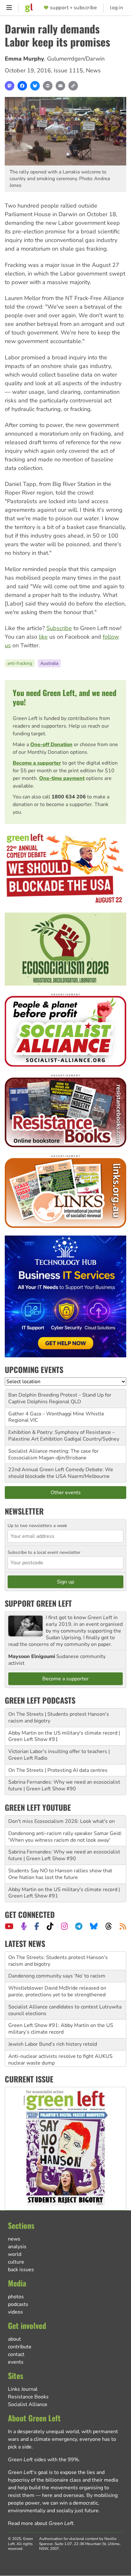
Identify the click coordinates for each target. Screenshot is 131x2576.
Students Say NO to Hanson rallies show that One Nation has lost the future (60, 1874)
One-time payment (62, 778)
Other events (66, 1493)
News (93, 70)
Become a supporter (37, 763)
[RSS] (123, 1926)
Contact (16, 2354)
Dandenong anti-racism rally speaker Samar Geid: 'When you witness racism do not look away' (65, 1837)
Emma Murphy (24, 59)
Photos (16, 2297)
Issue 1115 (68, 70)
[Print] (48, 86)
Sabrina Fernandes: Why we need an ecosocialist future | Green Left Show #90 (64, 1785)
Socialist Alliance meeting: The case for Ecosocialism (53, 1454)
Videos (15, 2312)
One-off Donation (51, 745)
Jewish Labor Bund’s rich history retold (53, 2044)
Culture (16, 2262)
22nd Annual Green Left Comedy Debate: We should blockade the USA (61, 1473)
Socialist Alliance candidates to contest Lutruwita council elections (65, 2010)
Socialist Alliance (28, 2404)
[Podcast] (24, 1926)
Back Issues (21, 2270)
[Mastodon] (10, 86)
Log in (117, 8)
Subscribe (59, 628)
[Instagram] (64, 1926)
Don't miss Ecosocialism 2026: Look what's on (62, 1821)
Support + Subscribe (73, 8)
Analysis (17, 2247)
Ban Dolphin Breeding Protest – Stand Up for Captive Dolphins (60, 1398)
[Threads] (109, 1926)
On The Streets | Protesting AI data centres (58, 1770)
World (15, 2254)
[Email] (60, 86)
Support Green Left (38, 1603)
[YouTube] (9, 1926)
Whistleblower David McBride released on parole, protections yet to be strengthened (57, 1991)
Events (16, 2362)
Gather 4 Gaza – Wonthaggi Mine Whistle (56, 1414)
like (43, 637)
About (14, 2339)
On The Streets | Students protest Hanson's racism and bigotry (59, 1717)
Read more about (41, 2523)
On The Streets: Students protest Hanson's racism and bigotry (58, 1961)
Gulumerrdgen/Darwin (76, 59)
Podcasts (18, 2304)
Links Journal (23, 2389)
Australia (49, 663)
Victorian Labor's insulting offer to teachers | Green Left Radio (59, 1755)
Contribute (20, 2347)
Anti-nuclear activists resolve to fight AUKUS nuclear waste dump (60, 2060)
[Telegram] (79, 1926)
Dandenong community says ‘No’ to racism (57, 1976)
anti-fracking (20, 663)
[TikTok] (50, 1926)
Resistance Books (28, 2397)
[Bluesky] (35, 86)
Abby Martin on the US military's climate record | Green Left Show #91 (64, 1736)
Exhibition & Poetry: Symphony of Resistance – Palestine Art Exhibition (62, 1436)
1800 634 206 (69, 797)
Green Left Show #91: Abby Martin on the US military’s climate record (61, 2029)
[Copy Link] (73, 86)
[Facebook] (22, 86)
